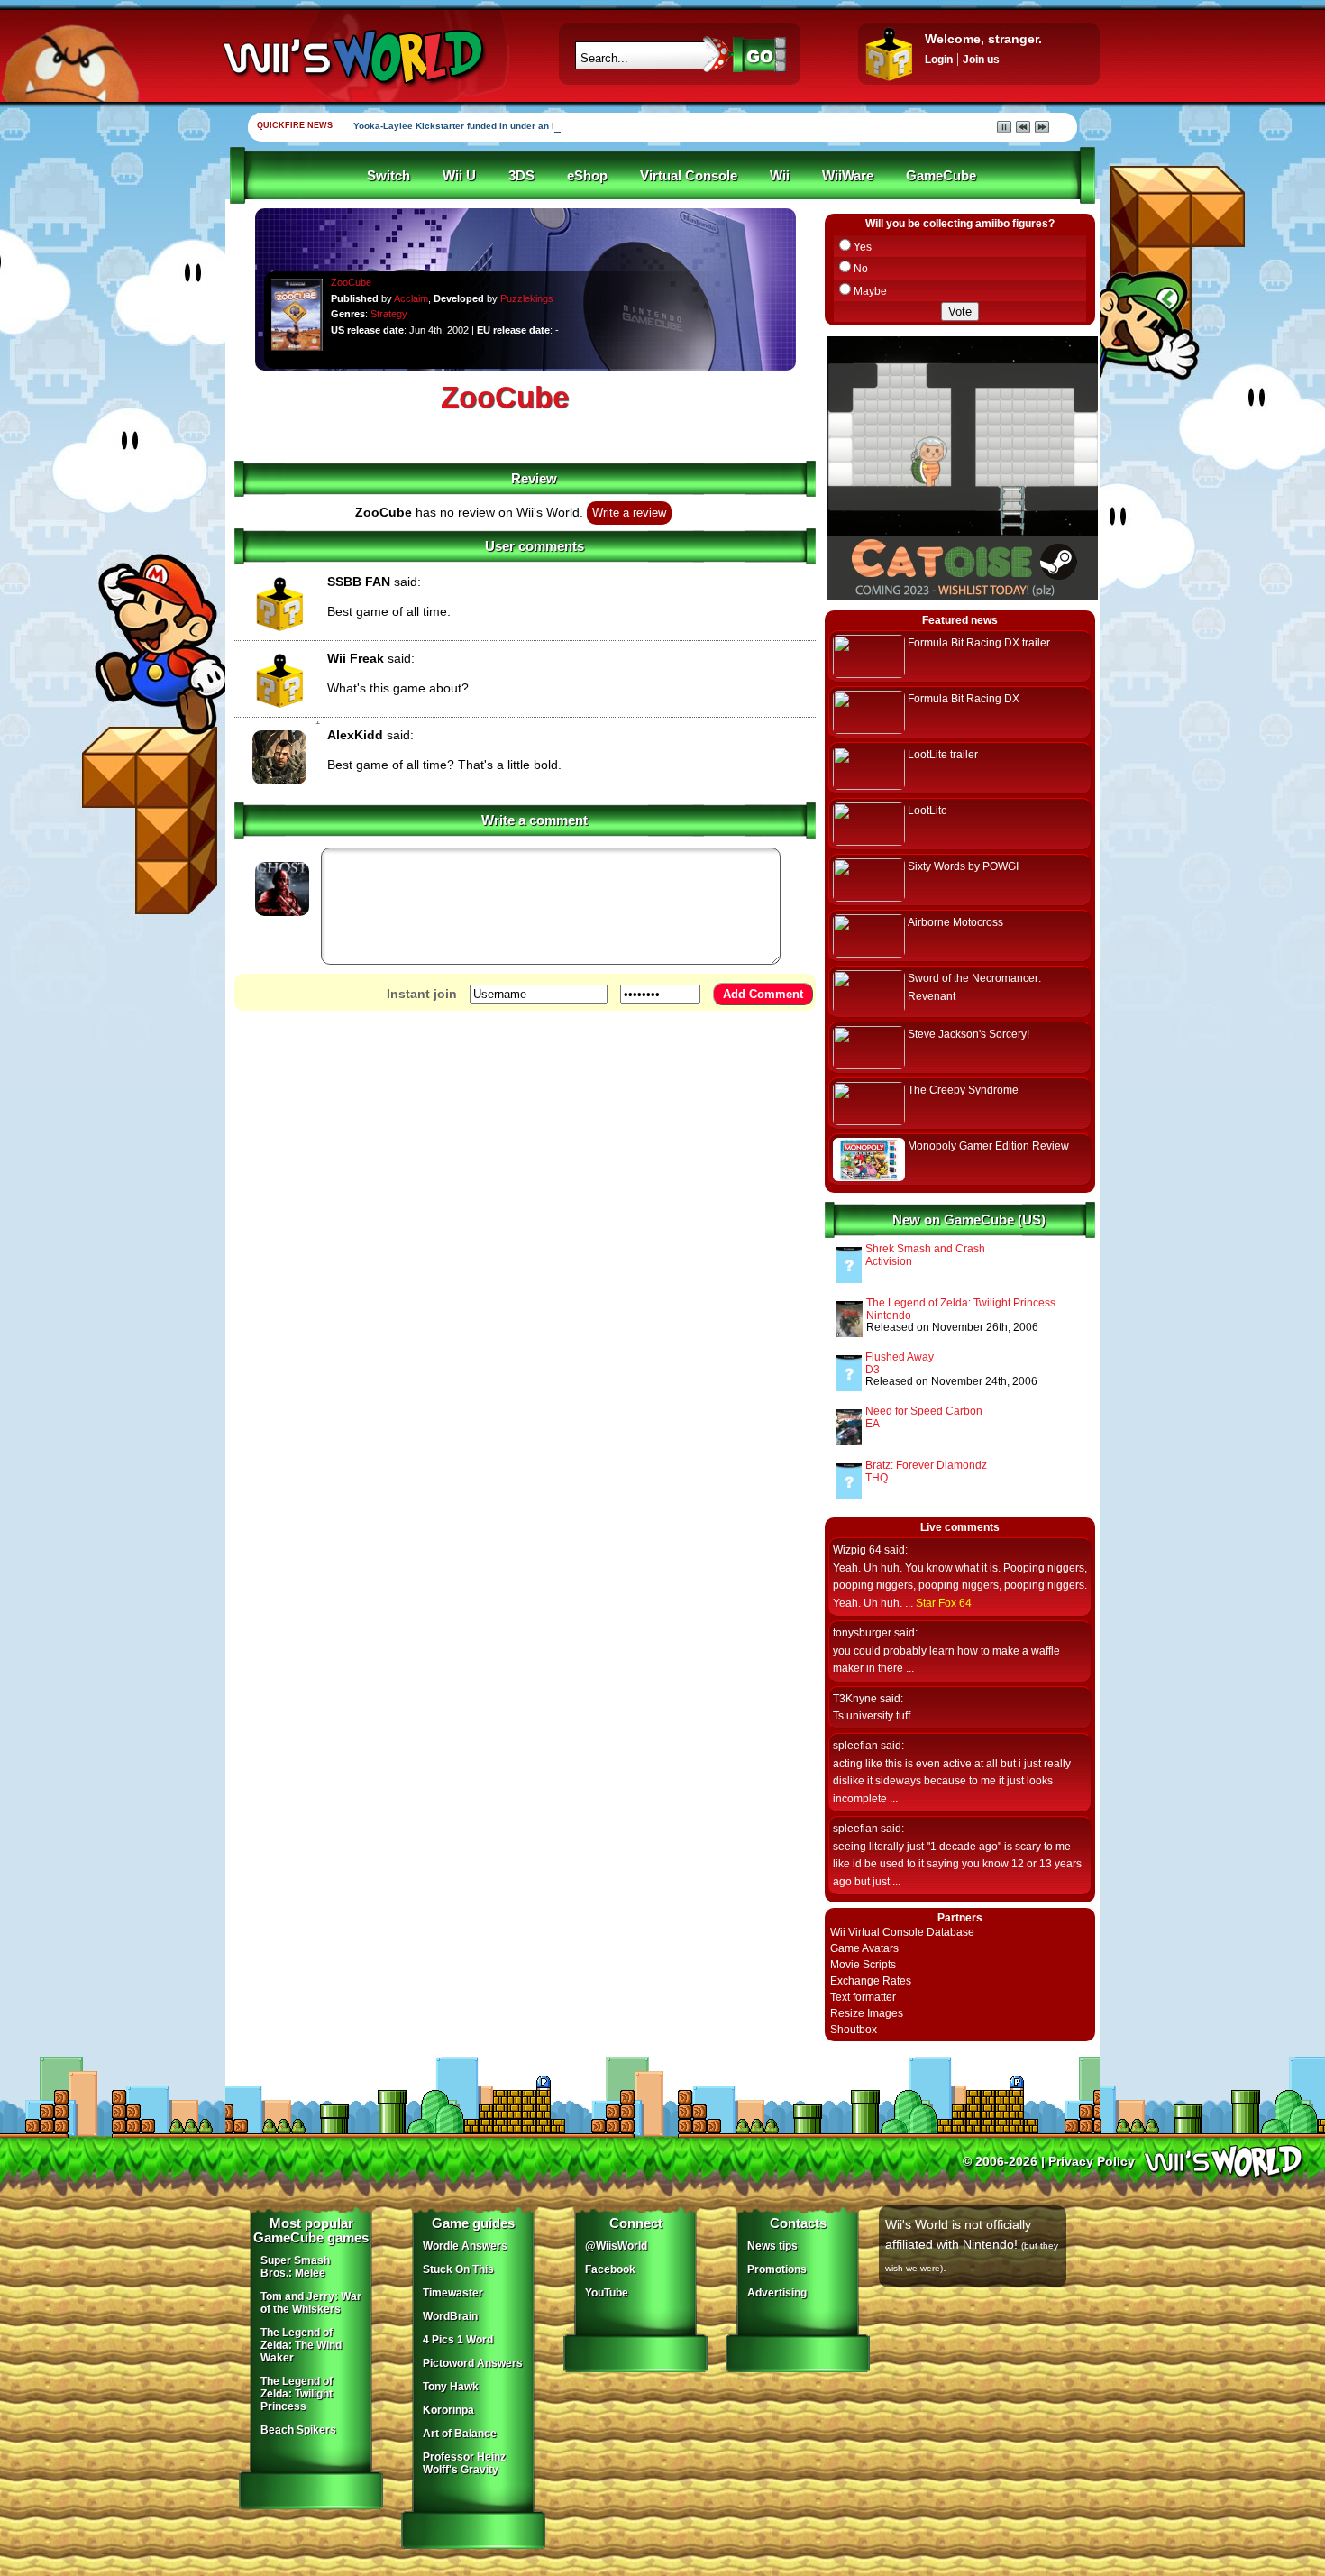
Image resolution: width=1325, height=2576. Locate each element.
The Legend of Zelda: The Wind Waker (301, 2345)
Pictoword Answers (473, 2363)
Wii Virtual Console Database (902, 1932)
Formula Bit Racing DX (964, 699)
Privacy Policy (1092, 2161)
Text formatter (863, 1997)
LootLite (927, 811)
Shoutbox (854, 2030)
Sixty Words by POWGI (963, 866)
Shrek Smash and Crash (925, 1249)
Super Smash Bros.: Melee (295, 2267)
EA (873, 1424)
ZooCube (351, 282)
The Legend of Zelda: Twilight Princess (961, 1303)
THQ (877, 1478)
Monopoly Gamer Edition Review (988, 1146)
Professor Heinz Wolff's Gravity (464, 2463)
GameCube (941, 176)
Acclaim (411, 298)
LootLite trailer (943, 755)
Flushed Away (900, 1357)
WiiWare (848, 176)
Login (939, 60)
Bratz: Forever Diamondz (926, 1465)
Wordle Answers (465, 2246)
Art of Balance (460, 2434)
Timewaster (453, 2293)
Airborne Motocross (955, 922)
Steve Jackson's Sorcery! (969, 1034)
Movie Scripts (863, 1965)
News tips (772, 2246)
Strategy (389, 314)
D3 (873, 1370)
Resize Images (867, 2013)
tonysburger (862, 1633)
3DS (521, 176)
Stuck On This (458, 2269)
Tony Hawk (451, 2387)
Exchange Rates (871, 1981)
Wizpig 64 (857, 1550)
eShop (587, 176)
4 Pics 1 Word (458, 2340)
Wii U (459, 176)
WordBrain (450, 2316)
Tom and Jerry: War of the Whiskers (311, 2303)
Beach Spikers (298, 2430)
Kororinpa (448, 2410)
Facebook (610, 2269)
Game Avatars (864, 1948)
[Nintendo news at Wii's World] (352, 57)
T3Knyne (855, 1699)
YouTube (607, 2293)
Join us (981, 60)
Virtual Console (689, 176)
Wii (780, 176)
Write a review (629, 513)
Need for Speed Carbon (924, 1411)
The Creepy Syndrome (963, 1090)
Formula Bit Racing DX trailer (979, 643)
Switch (388, 176)
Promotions (777, 2269)
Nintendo (889, 1316)
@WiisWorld (616, 2246)
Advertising (777, 2293)
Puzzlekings (527, 298)
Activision (889, 1261)
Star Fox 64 (944, 1603)
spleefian (855, 1746)
